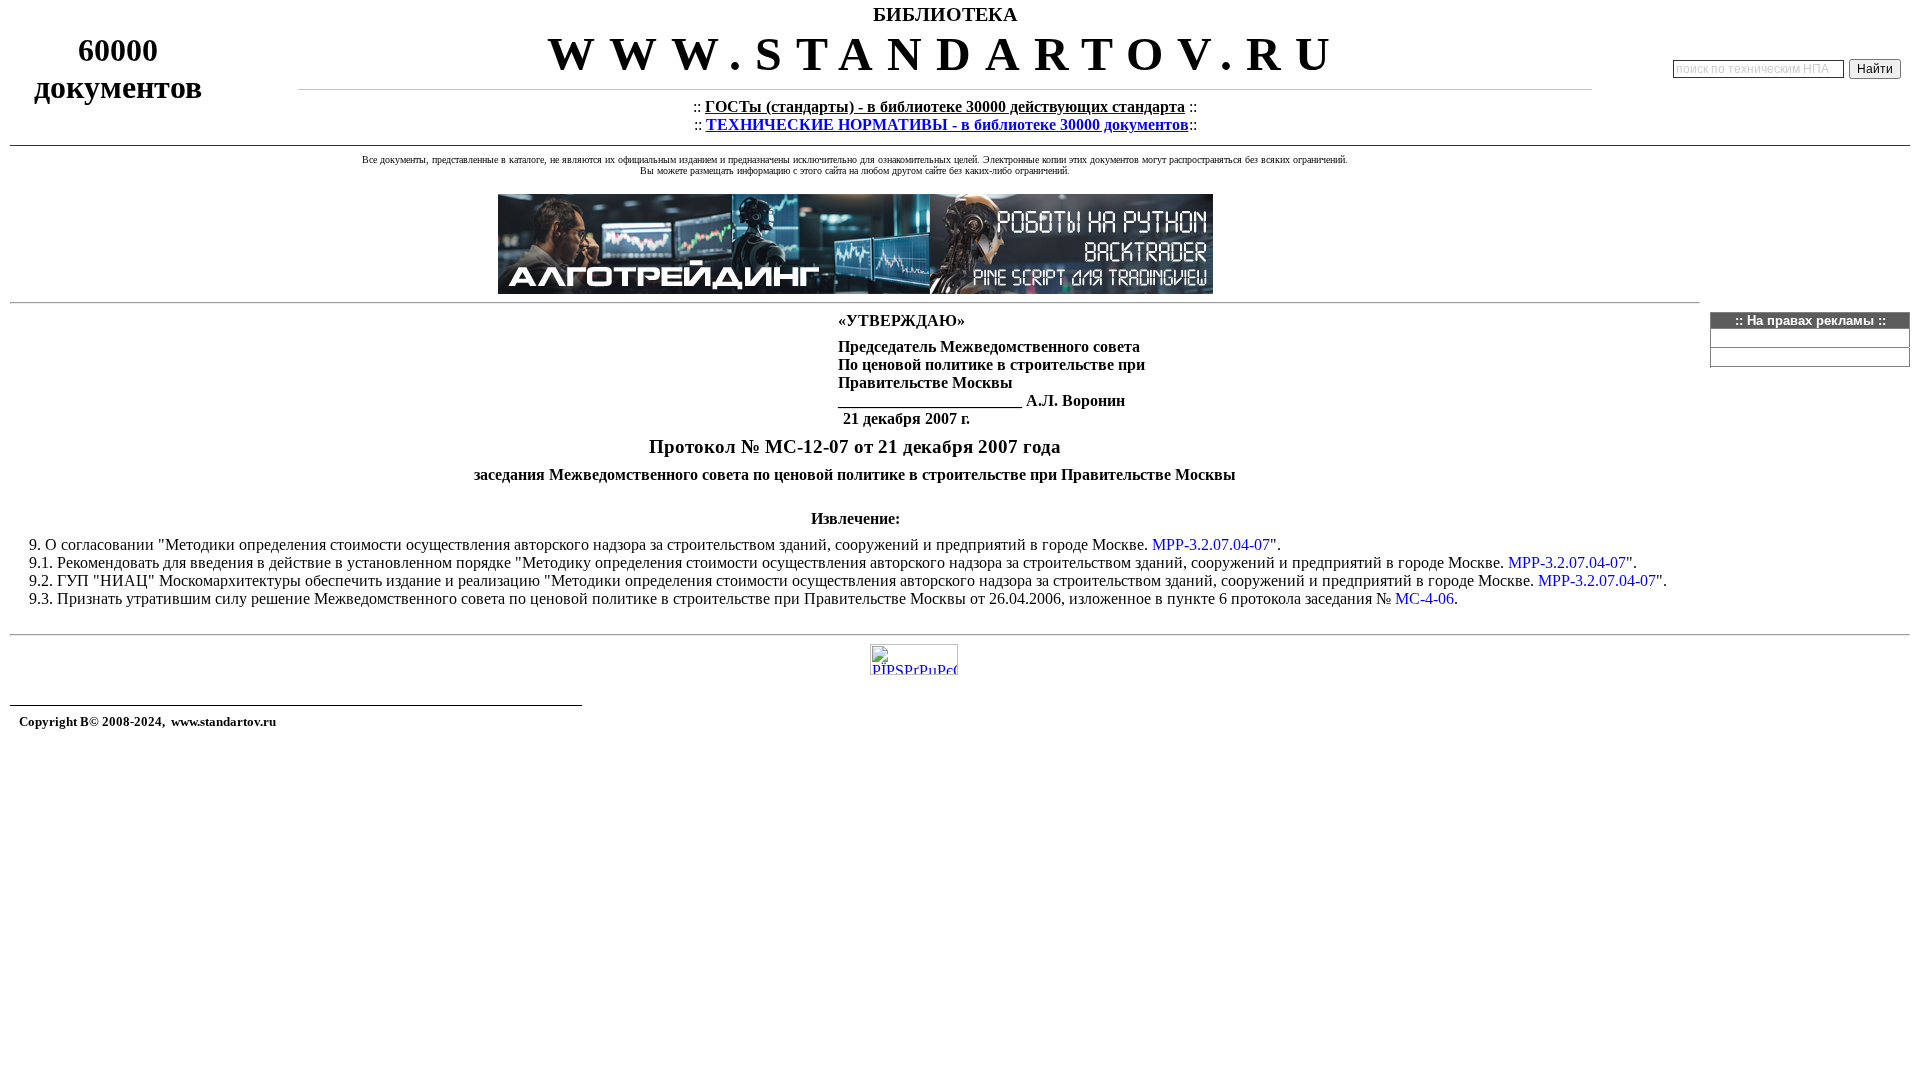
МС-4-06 (1424, 598)
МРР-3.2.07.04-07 (1211, 544)
